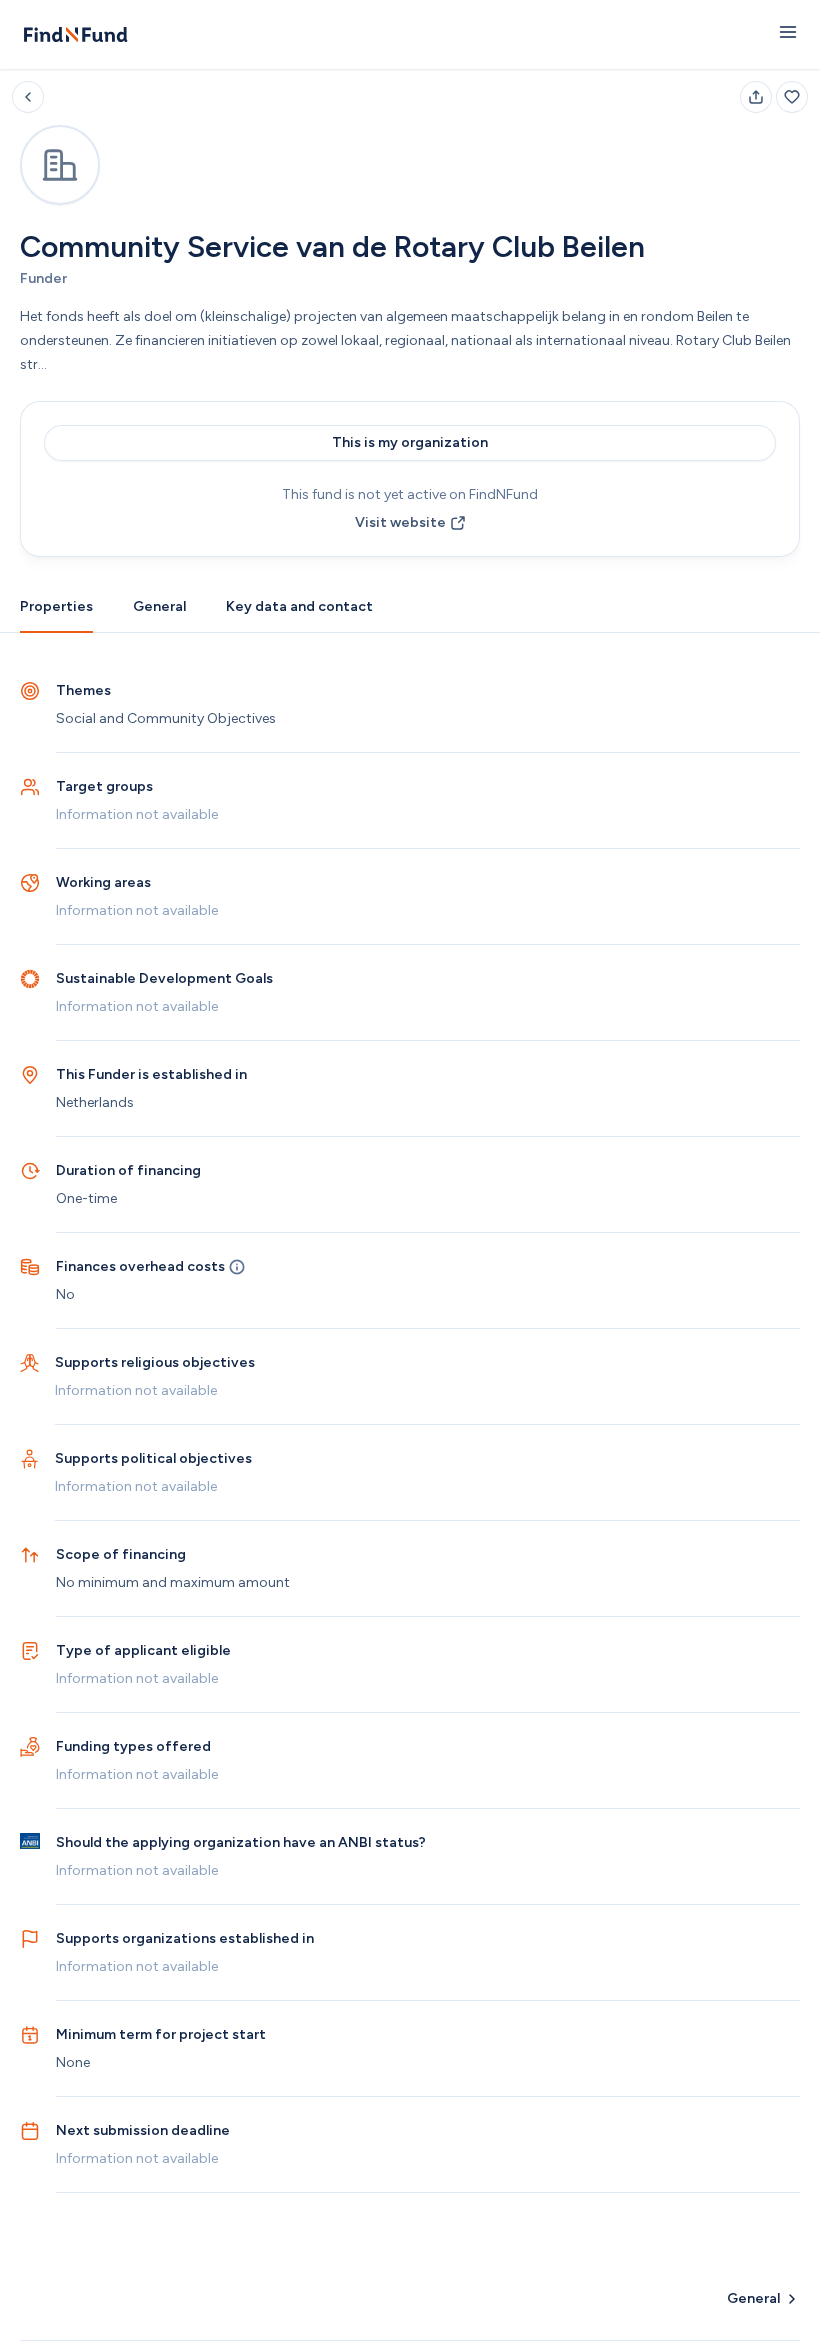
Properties (56, 606)
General (159, 606)
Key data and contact (299, 606)
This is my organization (410, 442)
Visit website (400, 522)
